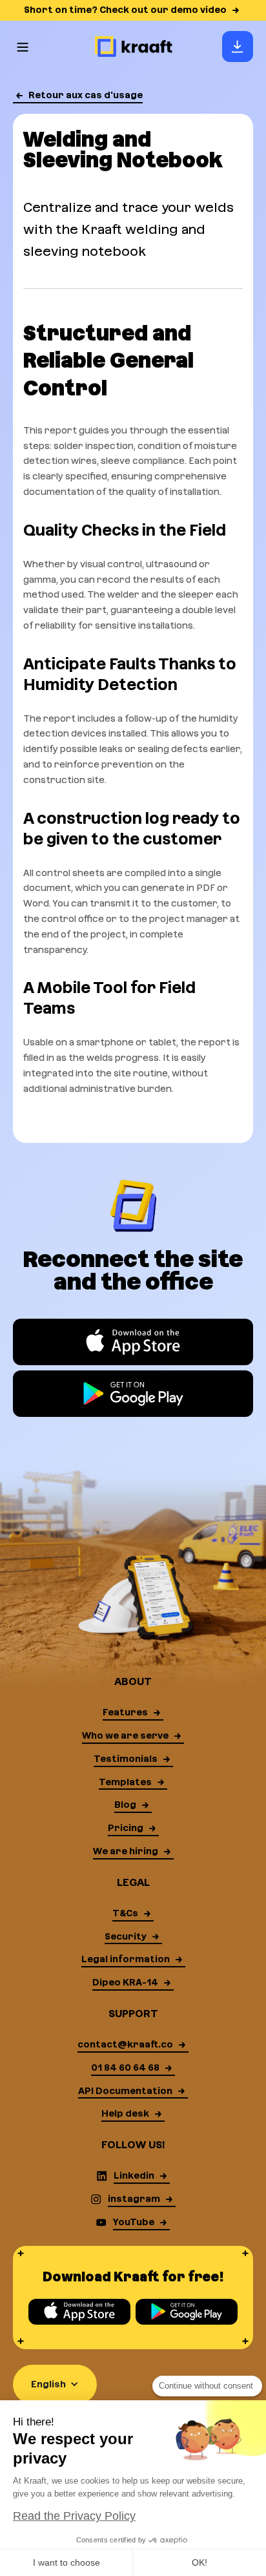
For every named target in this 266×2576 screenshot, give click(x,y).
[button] (23, 47)
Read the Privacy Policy (74, 2516)
